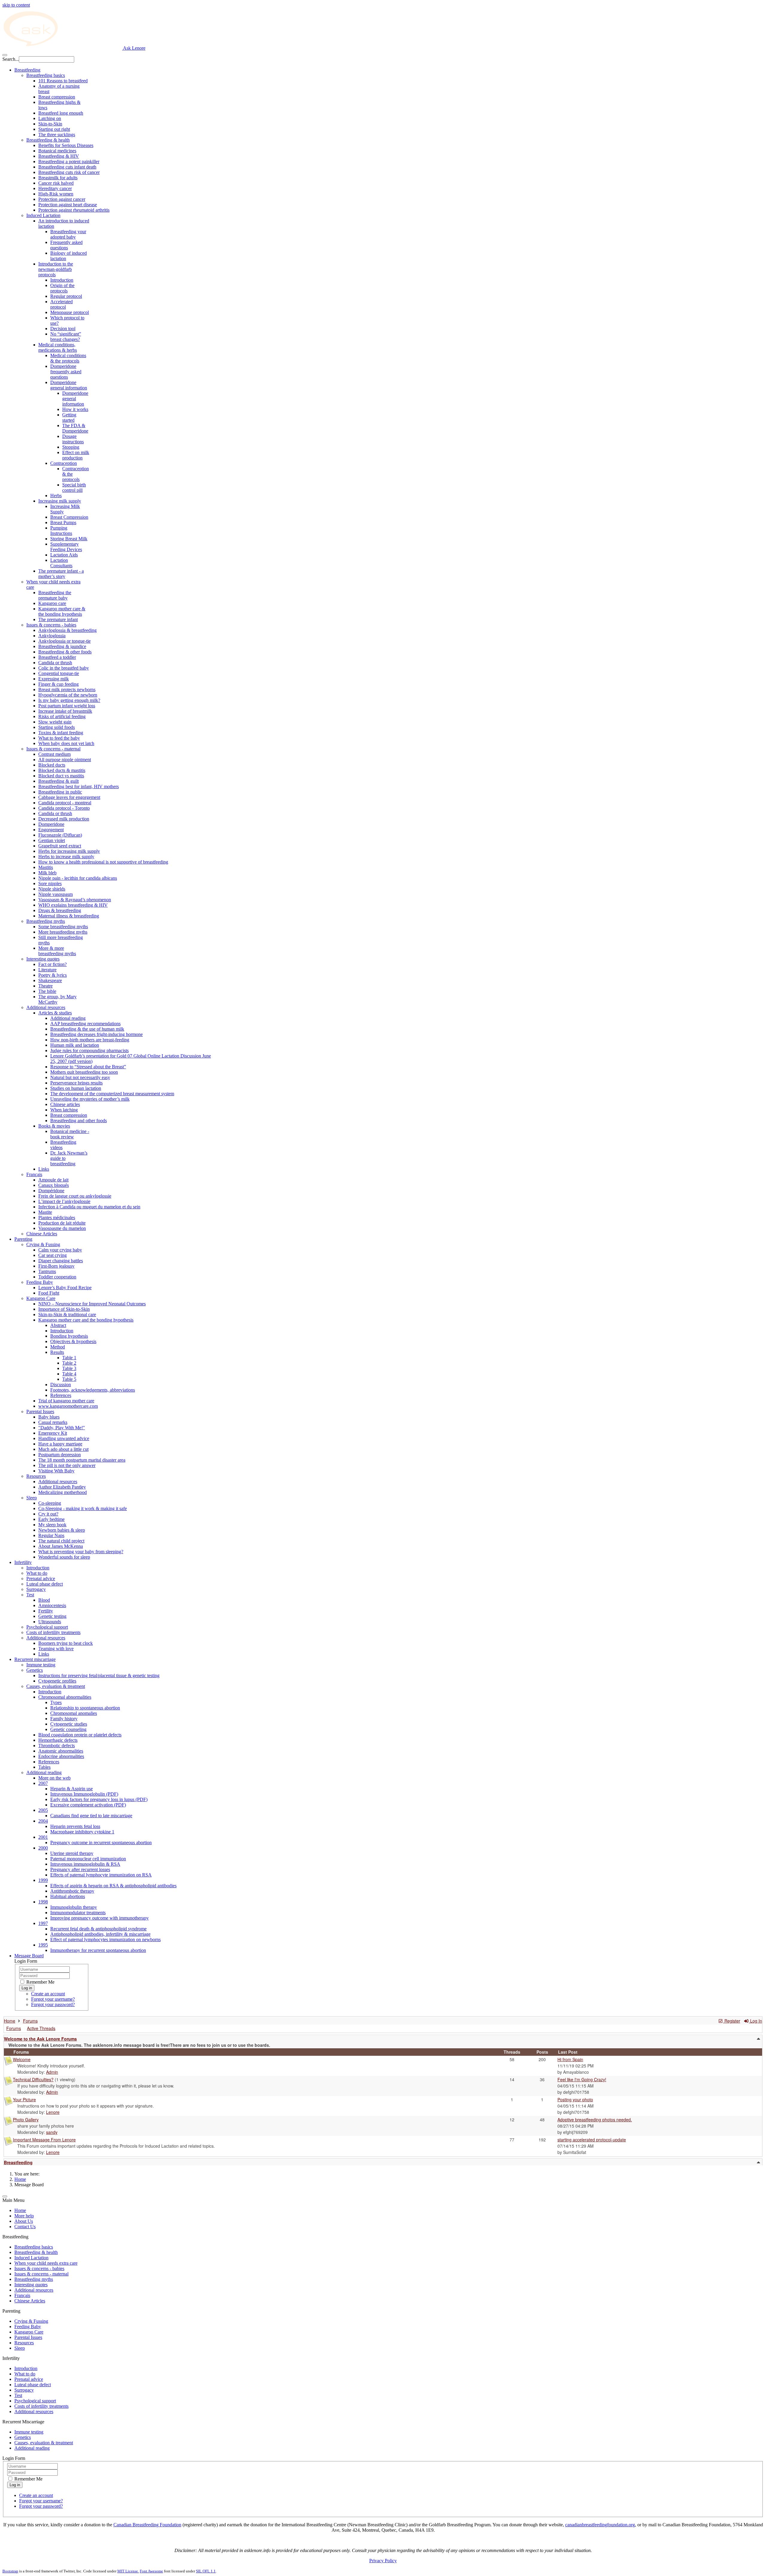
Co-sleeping (50, 1503)
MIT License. (128, 2571)
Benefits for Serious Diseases (66, 145)
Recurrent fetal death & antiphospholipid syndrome (98, 1929)
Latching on (50, 118)
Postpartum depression (60, 1455)
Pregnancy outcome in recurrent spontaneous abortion (101, 1843)
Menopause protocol (70, 312)
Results (57, 1352)
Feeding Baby (40, 1282)
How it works (75, 409)
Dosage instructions (73, 439)
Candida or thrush (55, 663)
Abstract (58, 1325)
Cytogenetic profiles (57, 1681)
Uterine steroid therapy (72, 1853)
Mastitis (46, 867)
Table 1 (69, 1358)
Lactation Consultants (61, 563)
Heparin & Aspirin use (72, 1789)
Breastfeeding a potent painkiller (69, 161)
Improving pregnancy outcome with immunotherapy (99, 1918)
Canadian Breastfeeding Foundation (147, 2525)
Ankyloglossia (52, 636)
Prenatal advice (41, 1578)
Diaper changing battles (61, 1261)
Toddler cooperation (57, 1277)
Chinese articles (65, 1104)
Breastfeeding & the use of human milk (87, 1029)
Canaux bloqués (54, 1185)
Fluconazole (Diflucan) (60, 835)
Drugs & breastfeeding (60, 910)
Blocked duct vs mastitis (61, 776)
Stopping (71, 447)
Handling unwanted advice (64, 1438)
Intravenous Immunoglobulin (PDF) (84, 1794)
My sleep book (52, 1525)
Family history (64, 1719)
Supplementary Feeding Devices (66, 547)
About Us (24, 2221)
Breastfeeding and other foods (79, 1121)
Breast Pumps (63, 522)
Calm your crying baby (60, 1250)
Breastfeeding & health (48, 140)
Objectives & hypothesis (73, 1341)
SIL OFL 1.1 (206, 2571)
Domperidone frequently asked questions (66, 372)
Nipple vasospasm (56, 894)
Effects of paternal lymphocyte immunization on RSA (101, 1875)
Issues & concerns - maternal (53, 749)
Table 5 (69, 1379)
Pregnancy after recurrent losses (80, 1869)
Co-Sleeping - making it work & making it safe (83, 1508)
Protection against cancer (62, 199)
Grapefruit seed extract (60, 846)
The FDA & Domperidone (75, 428)
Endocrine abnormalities (61, 1756)
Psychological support (47, 1627)
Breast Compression (69, 517)
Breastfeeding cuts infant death (67, 167)
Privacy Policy (383, 2561)
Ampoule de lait (53, 1180)
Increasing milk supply (60, 501)
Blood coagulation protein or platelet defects (80, 1735)
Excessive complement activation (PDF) (88, 1805)
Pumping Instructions (61, 531)
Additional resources (46, 1007)
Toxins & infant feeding (61, 733)
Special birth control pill (74, 487)
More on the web (54, 1778)
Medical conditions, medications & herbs (58, 347)
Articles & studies (55, 1013)
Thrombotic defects (57, 1746)
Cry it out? (48, 1514)
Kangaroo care (52, 603)
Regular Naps (51, 1535)
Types (56, 1702)
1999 (43, 1880)
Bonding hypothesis (69, 1336)
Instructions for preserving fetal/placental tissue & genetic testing (99, 1675)
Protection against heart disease (68, 205)
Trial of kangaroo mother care (66, 1401)
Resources (36, 1476)
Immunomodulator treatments (78, 1913)
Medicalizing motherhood (63, 1492)
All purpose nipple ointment (65, 760)
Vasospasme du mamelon (62, 1228)
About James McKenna (61, 1546)
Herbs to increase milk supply (66, 857)
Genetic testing (52, 1616)
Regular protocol (66, 296)
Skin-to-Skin (50, 124)
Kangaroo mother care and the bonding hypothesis (86, 1320)
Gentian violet (52, 840)
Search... (11, 59)
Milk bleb (47, 873)
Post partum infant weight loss (67, 706)
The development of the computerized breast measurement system (112, 1094)
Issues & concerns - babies (51, 625)
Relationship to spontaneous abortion (85, 1708)
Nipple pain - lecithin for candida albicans (78, 878)
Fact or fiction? (53, 964)
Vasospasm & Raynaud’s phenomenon (75, 900)
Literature (47, 970)
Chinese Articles (42, 1234)
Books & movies (54, 1126)
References (61, 1395)
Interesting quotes (43, 959)
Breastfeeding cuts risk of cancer (69, 172)
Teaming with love (56, 1649)
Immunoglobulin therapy (74, 1907)
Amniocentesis (52, 1605)
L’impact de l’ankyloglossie (64, 1201)
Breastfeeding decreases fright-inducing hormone (96, 1034)
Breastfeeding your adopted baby (68, 234)
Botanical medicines (57, 151)
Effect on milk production (76, 455)
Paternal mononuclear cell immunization (88, 1859)
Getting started (69, 417)
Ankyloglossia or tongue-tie (64, 641)
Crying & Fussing (43, 1244)
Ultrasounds (50, 1622)
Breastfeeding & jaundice (62, 646)
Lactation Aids (64, 555)
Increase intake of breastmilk (65, 711)
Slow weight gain (55, 722)
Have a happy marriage (60, 1444)
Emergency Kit (53, 1433)
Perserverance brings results (76, 1083)
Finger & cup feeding (58, 684)
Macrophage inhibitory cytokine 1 (82, 1832)
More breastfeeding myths (63, 932)
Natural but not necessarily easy (80, 1077)
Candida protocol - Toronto (64, 808)
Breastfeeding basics (46, 75)
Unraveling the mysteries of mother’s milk (90, 1099)
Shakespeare (50, 980)
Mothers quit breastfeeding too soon (84, 1072)
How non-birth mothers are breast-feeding (90, 1040)
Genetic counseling (68, 1729)
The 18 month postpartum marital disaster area (82, 1460)
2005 (43, 1810)
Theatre (45, 986)
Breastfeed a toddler (57, 657)
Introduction (62, 280)
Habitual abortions (68, 1896)
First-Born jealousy (56, 1266)
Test (30, 1595)
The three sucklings (57, 135)
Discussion (61, 1385)
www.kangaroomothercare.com (68, 1406)
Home (20, 2179)
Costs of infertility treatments (53, 1632)
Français (34, 1174)
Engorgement (51, 830)
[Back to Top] (5, 2196)
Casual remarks (53, 1422)
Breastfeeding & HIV (59, 156)
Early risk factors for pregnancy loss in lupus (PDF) (99, 1799)
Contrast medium (54, 754)
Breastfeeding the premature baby (55, 595)
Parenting (23, 1239)
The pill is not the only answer (67, 1465)
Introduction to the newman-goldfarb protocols (56, 269)
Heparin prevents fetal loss (75, 1826)
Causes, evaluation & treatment (56, 1686)
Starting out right (54, 129)
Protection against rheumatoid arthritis (74, 210)
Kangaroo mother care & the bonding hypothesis (62, 611)
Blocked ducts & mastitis (62, 770)
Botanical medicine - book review (70, 1134)
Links (44, 1169)
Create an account (48, 1994)
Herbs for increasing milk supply (69, 851)
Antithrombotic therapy (72, 1891)
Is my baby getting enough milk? (69, 700)
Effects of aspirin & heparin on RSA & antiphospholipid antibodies (113, 1886)
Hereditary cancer (55, 188)
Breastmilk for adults (58, 178)
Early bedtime (51, 1519)
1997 (43, 1923)
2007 (43, 1783)
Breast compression (57, 97)
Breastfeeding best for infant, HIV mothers (79, 786)
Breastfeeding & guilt (58, 781)
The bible (47, 991)
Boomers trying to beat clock (66, 1643)
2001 (43, 1837)
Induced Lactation (43, 215)
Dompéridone (51, 1191)
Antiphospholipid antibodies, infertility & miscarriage (100, 1934)
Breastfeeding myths (46, 921)
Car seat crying (53, 1255)
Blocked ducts (52, 765)
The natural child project (61, 1541)
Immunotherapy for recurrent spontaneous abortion (98, 1950)
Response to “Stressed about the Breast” (88, 1067)
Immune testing (41, 1665)
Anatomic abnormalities (61, 1751)
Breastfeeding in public (60, 792)
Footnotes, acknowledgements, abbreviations (93, 1390)
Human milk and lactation (75, 1045)
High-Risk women (56, 194)
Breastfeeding (27, 70)
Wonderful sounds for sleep (64, 1557)
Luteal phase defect (45, 1584)
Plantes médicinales (57, 1218)
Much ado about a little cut (63, 1449)
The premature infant (58, 619)
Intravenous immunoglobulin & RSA (85, 1864)
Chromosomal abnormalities (65, 1697)
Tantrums (47, 1271)
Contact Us (25, 2227)
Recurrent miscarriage (35, 1659)
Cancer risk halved (56, 183)
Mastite (45, 1212)
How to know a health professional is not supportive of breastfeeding (103, 862)
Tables (44, 1767)
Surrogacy (36, 1589)
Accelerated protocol (61, 304)
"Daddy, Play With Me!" (62, 1428)
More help (24, 2216)
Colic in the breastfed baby (64, 668)
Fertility (46, 1611)
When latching (64, 1110)
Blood (44, 1600)
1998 (43, 1902)
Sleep (32, 1498)
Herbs (56, 496)
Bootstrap (10, 2571)
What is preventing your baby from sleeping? (81, 1552)
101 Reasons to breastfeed (63, 81)
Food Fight (49, 1293)
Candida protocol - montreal (65, 803)
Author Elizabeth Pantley (62, 1487)
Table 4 (69, 1374)
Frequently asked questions (66, 245)
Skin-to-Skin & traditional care (67, 1314)
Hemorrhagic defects (58, 1740)
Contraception (64, 463)
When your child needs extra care (46, 2263)
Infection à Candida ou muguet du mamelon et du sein (89, 1207)
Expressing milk (54, 679)
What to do (37, 1573)
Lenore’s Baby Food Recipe (65, 1288)
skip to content (16, 5)
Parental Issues (40, 1411)
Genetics (35, 1670)
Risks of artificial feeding (62, 716)
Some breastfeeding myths (63, 927)
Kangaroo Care (41, 1298)
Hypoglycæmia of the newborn (68, 695)
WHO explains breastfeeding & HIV (73, 905)
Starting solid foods (57, 727)
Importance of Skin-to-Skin (64, 1309)
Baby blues (49, 1417)
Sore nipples (50, 883)
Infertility (23, 1562)
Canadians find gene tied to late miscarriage (91, 1816)
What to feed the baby (59, 738)
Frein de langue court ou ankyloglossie (75, 1196)
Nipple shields (52, 889)
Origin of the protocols (62, 288)
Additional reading (68, 1018)
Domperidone (51, 824)
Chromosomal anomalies (74, 1713)
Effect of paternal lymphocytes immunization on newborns (105, 1939)
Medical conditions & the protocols (68, 358)
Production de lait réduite (62, 1223)
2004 (43, 1821)
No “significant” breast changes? (66, 337)
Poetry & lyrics (53, 975)
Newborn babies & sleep (62, 1530)
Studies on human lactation (76, 1088)
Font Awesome (151, 2571)
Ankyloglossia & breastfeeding (67, 630)
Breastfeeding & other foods (65, 652)
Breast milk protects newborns (67, 689)
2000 (43, 1848)
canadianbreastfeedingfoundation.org (600, 2525)
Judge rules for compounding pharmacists (89, 1050)
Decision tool (63, 329)
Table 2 (69, 1363)
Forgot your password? (53, 2004)
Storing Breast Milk (69, 539)
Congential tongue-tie (59, 673)
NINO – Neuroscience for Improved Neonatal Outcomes (92, 1304)
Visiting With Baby (56, 1471)
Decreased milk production (64, 819)
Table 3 (69, 1368)
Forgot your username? (53, 1999)
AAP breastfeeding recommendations (85, 1024)
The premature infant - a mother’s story (61, 574)
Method (58, 1347)
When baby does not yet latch (66, 743)
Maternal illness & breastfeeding (69, 916)
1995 (43, 1945)
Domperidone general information (69, 385)
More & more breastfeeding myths (57, 951)
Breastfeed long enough (61, 113)
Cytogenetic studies (69, 1724)
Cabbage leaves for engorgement (69, 797)
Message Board (29, 1956)
